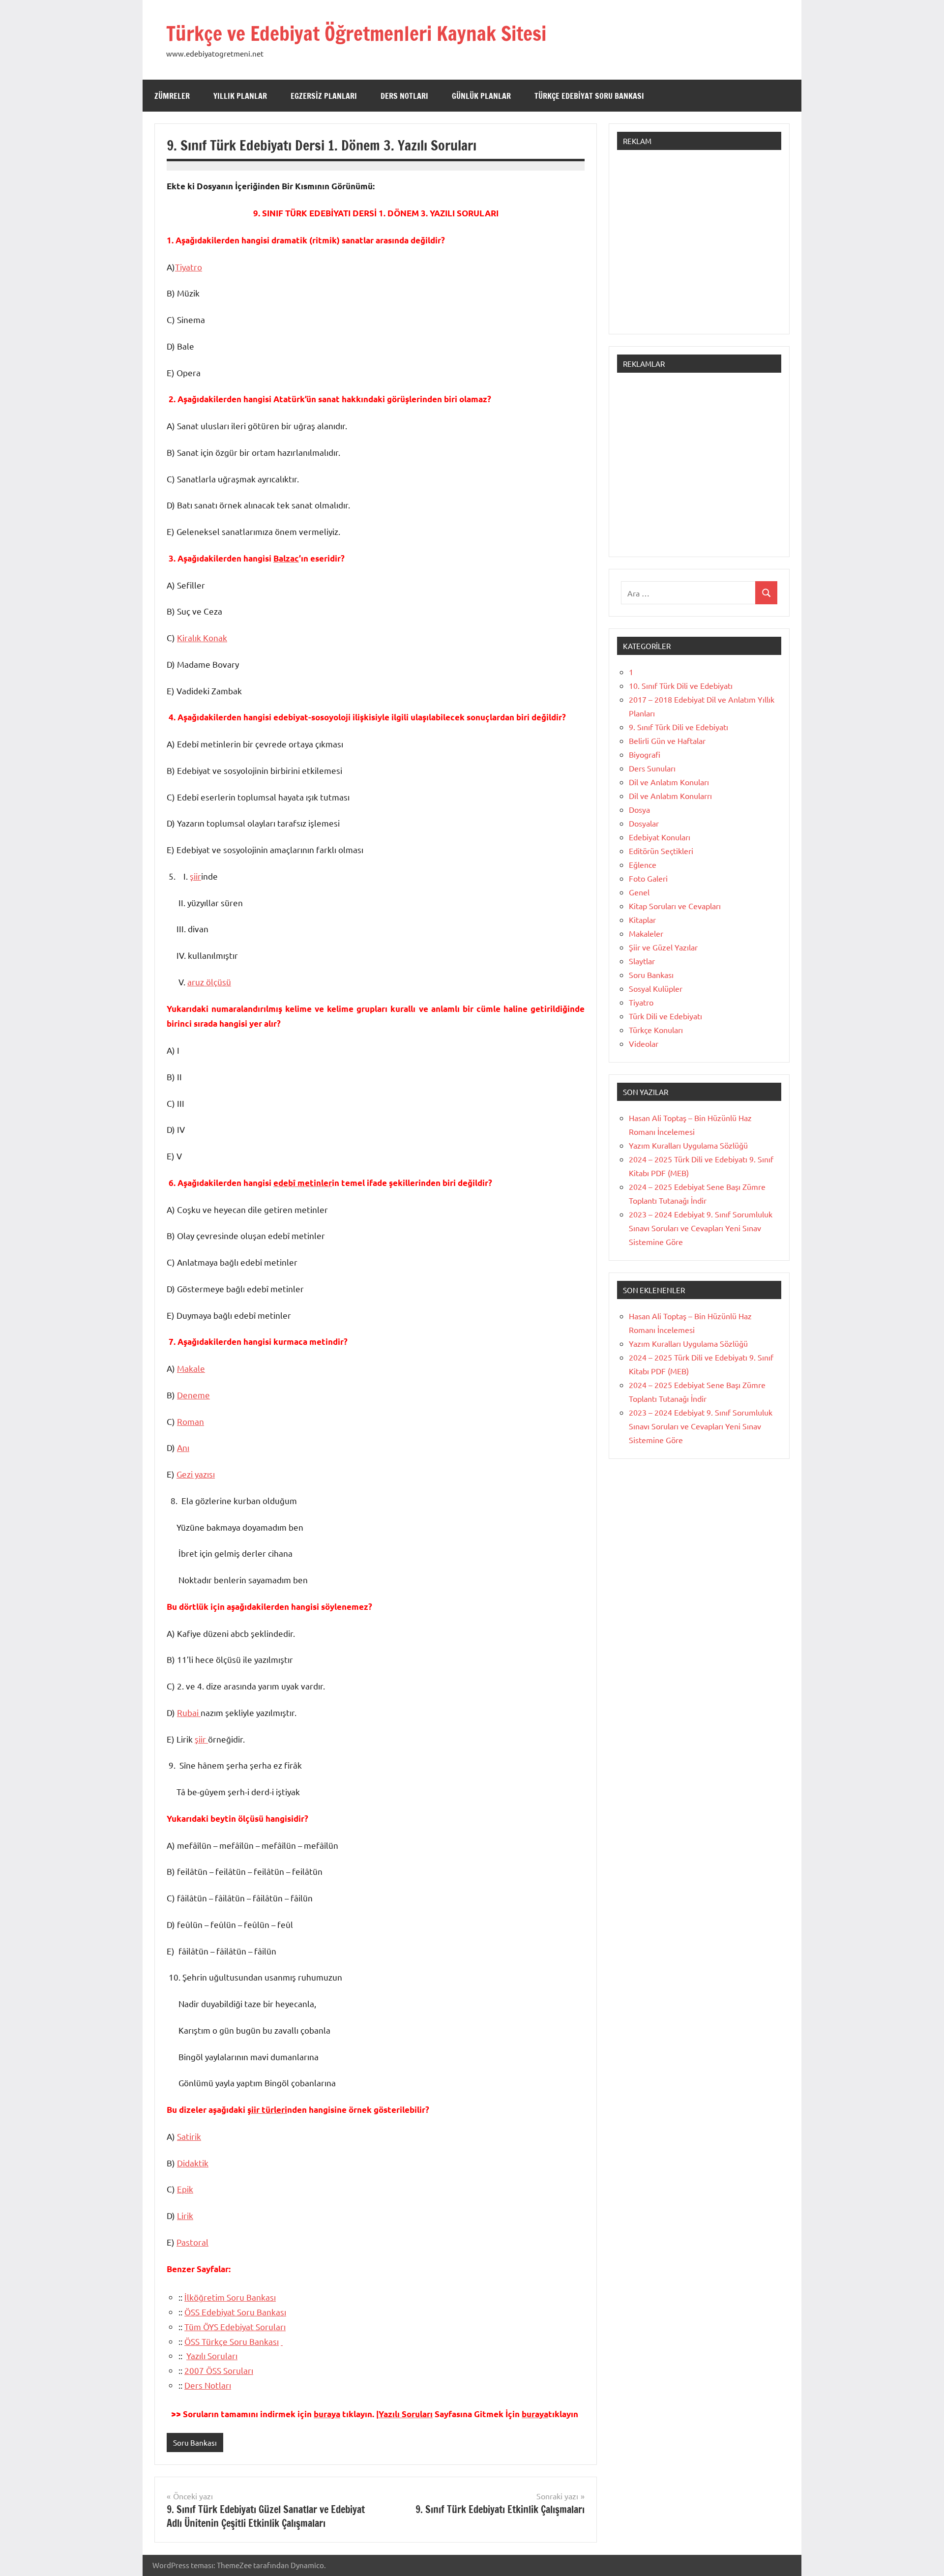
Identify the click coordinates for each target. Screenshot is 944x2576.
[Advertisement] (699, 247)
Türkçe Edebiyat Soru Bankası (589, 96)
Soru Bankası (195, 2443)
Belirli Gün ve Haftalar (667, 740)
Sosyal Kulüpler (656, 988)
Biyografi (645, 754)
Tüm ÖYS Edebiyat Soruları (235, 2326)
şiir (195, 876)
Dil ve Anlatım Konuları (669, 782)
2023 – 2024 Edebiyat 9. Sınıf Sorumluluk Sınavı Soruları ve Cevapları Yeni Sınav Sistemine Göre (701, 1228)
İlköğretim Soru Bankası (230, 2297)
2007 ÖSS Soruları (219, 2370)
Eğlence (643, 864)
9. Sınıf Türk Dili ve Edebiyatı (678, 727)
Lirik (185, 2215)
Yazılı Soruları (212, 2355)
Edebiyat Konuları (660, 837)
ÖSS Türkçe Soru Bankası (232, 2341)
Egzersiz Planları (324, 96)
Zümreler (172, 96)
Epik (185, 2189)
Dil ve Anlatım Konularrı (670, 796)
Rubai (189, 1712)
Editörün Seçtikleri (661, 851)
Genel (639, 892)
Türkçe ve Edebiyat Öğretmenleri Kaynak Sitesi (356, 33)
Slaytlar (642, 961)
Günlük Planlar (481, 96)
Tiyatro (189, 267)
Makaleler (646, 933)
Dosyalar (644, 823)
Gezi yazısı (196, 1474)
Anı (183, 1447)
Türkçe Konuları (656, 1030)
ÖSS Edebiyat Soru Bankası (235, 2312)
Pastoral (192, 2242)
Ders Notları (404, 96)
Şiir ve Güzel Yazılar (663, 947)
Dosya (639, 809)
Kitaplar (642, 919)
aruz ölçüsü (209, 982)
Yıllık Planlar (240, 96)
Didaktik (193, 2163)
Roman (191, 1421)
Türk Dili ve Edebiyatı (665, 1016)
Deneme (193, 1395)
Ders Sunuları (652, 768)
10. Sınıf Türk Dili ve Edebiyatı (681, 685)
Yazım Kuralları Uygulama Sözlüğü (688, 1145)
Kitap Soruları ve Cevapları (675, 906)
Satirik (189, 2136)
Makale (191, 1368)
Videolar (644, 1043)
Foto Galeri (648, 878)
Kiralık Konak (202, 637)
